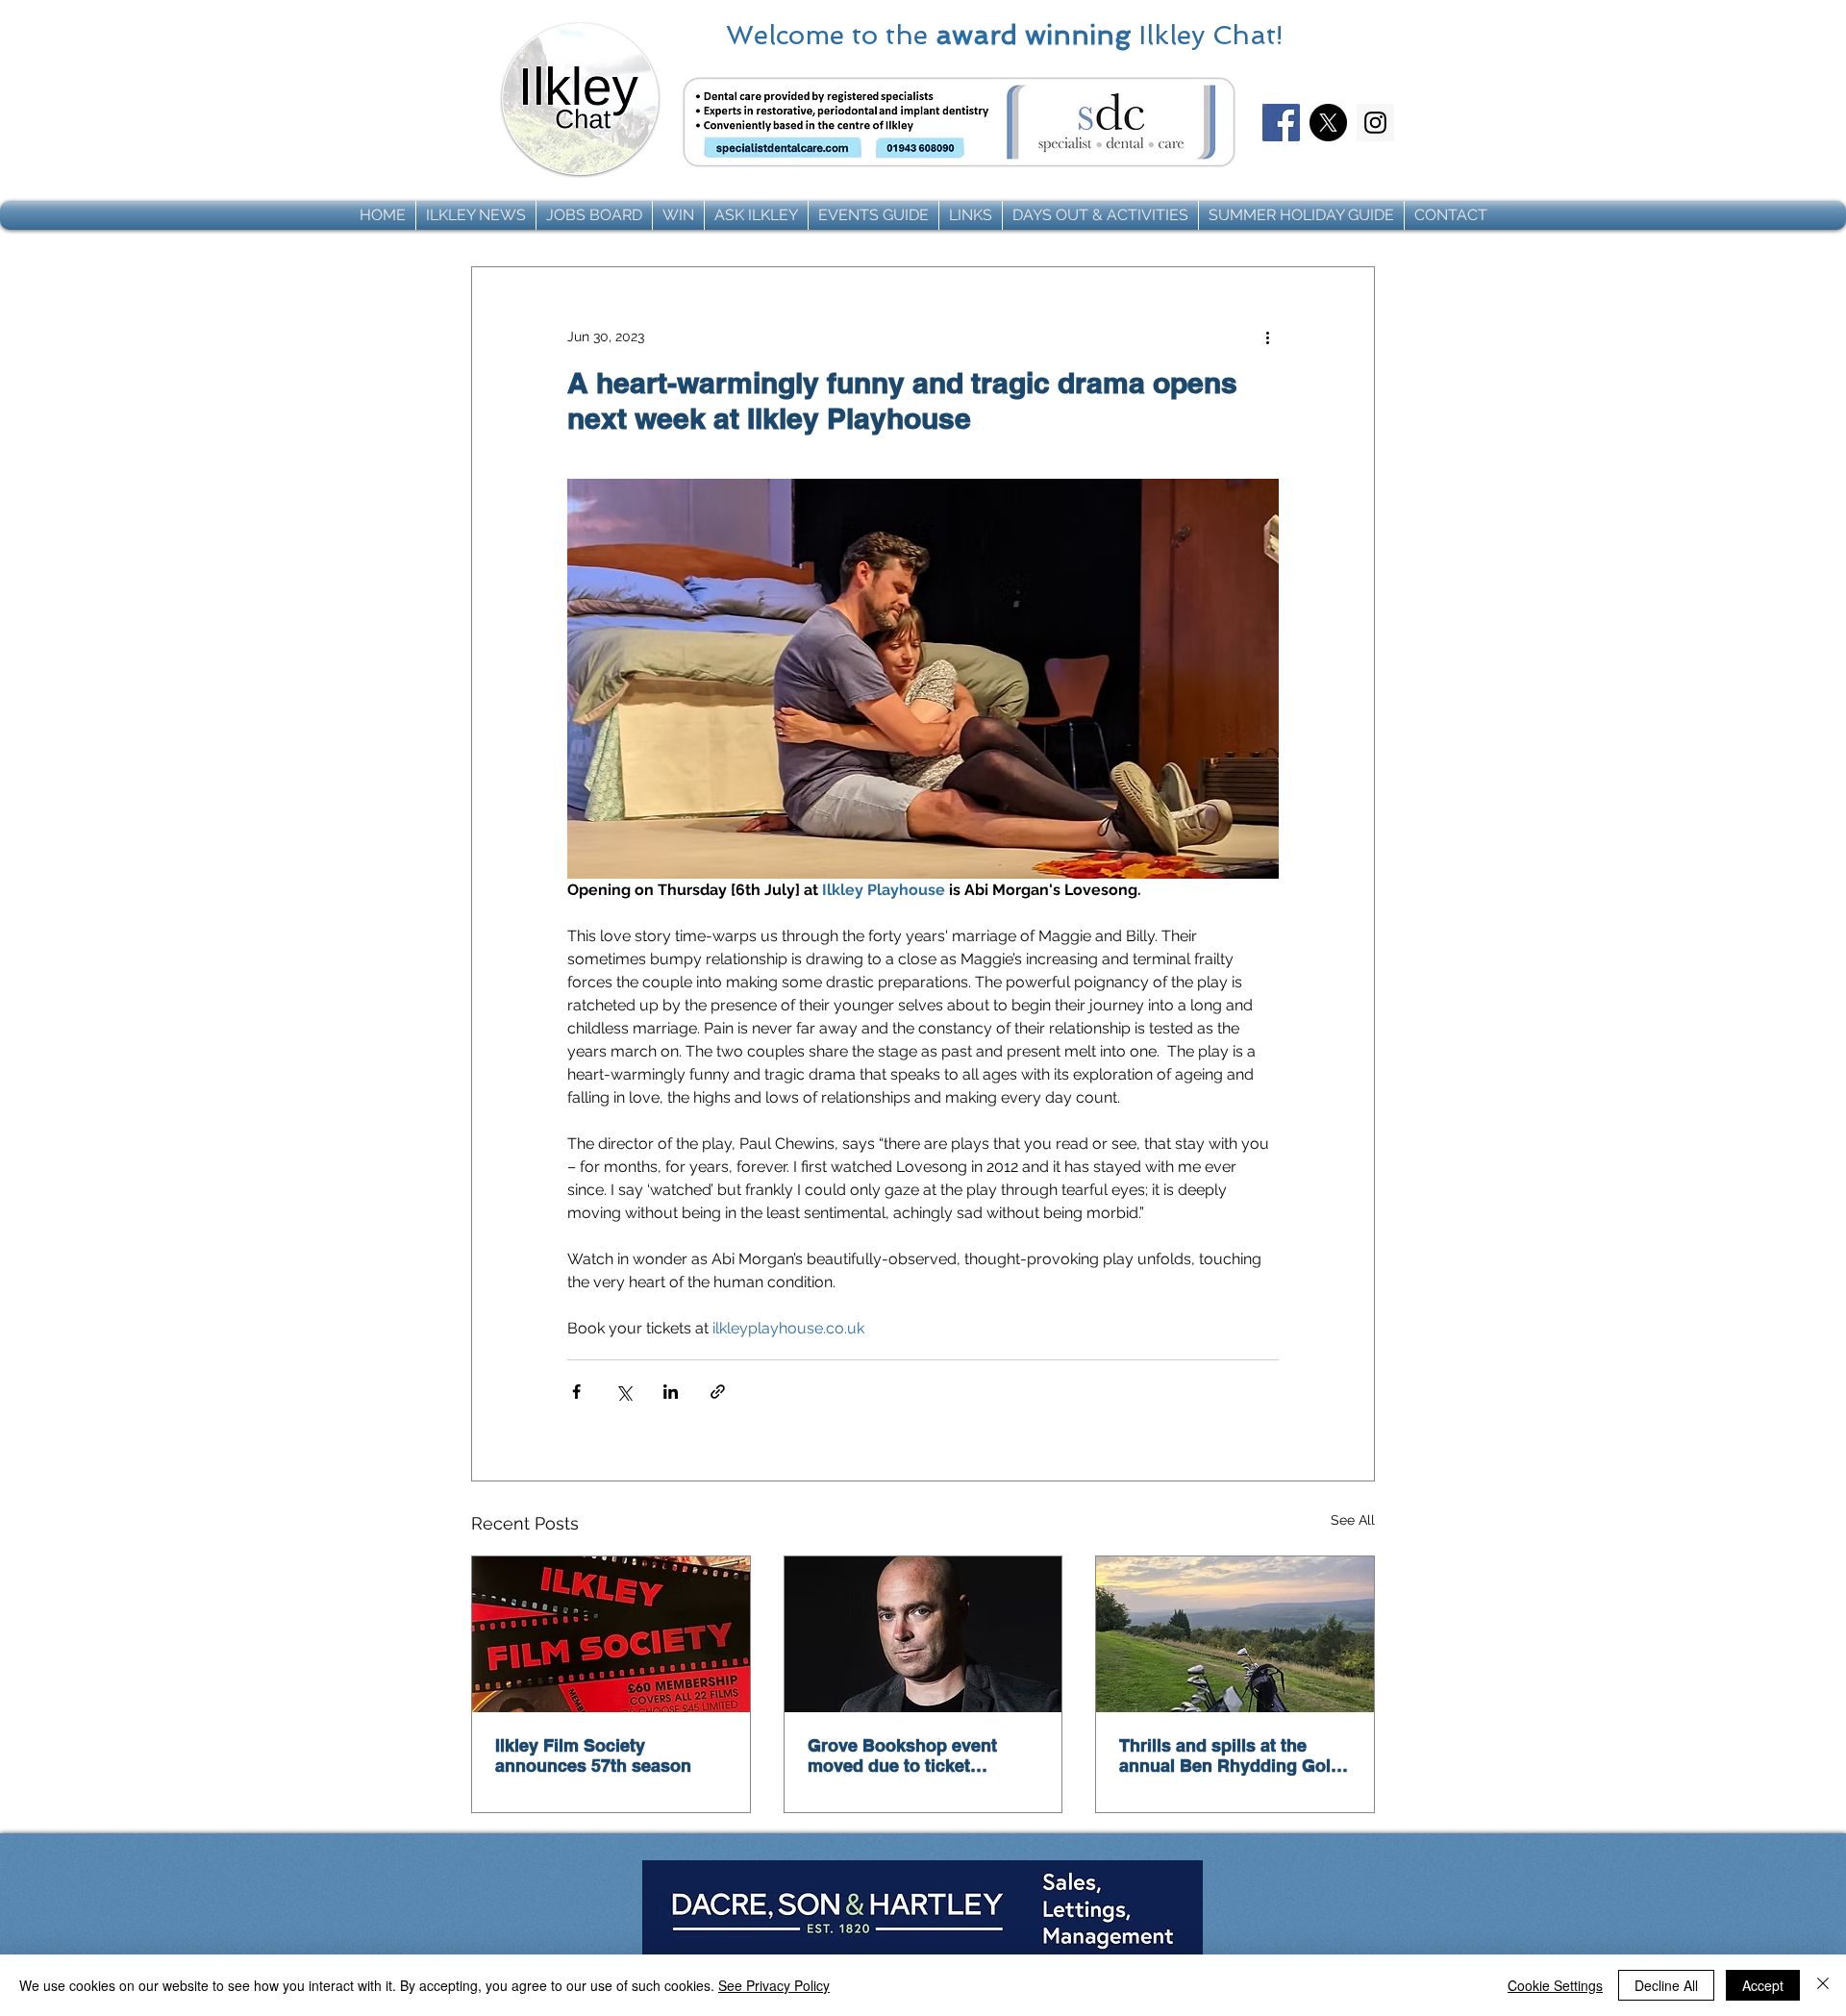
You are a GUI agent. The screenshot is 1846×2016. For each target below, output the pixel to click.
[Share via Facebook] (576, 1392)
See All (1353, 1520)
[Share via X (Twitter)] (624, 1392)
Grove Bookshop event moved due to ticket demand (902, 1755)
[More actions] (1267, 336)
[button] (476, 215)
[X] (1328, 123)
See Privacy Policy (774, 1985)
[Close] (1823, 1985)
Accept (1763, 1985)
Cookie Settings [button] (1555, 1985)
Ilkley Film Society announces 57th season (593, 1755)
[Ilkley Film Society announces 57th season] (611, 1634)
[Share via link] (718, 1392)
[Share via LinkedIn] (671, 1392)
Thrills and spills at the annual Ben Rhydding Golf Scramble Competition (1228, 1755)
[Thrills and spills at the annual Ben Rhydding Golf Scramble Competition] (1235, 1634)
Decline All (1666, 1985)
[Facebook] (1281, 123)
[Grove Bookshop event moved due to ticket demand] (923, 1634)
